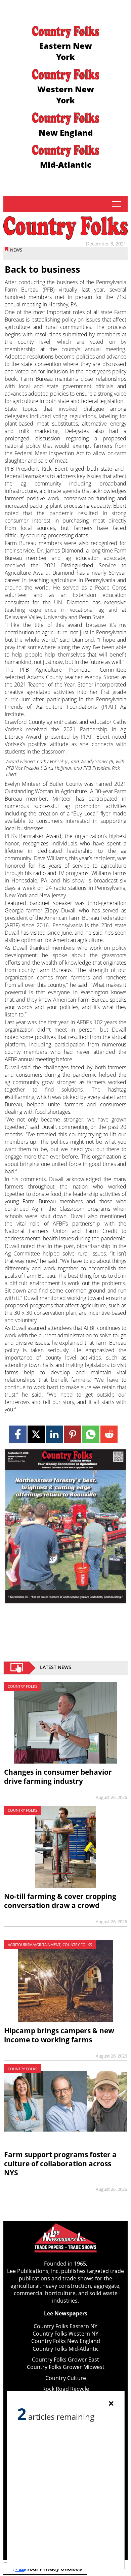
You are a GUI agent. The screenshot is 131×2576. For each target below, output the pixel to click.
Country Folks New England (66, 2341)
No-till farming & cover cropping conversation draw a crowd (60, 1901)
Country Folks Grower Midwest (66, 2367)
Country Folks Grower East (65, 2360)
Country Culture (66, 2378)
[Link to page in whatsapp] (91, 1434)
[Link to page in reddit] (109, 1434)
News (16, 250)
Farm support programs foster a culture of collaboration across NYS (60, 2164)
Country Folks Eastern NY (65, 2326)
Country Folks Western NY (65, 2334)
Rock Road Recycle (66, 2389)
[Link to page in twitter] (36, 1434)
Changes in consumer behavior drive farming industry (58, 1777)
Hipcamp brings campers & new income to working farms (59, 2035)
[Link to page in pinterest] (72, 1434)
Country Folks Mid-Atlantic (66, 2349)
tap (116, 204)
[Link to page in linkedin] (54, 1434)
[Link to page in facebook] (18, 1434)
